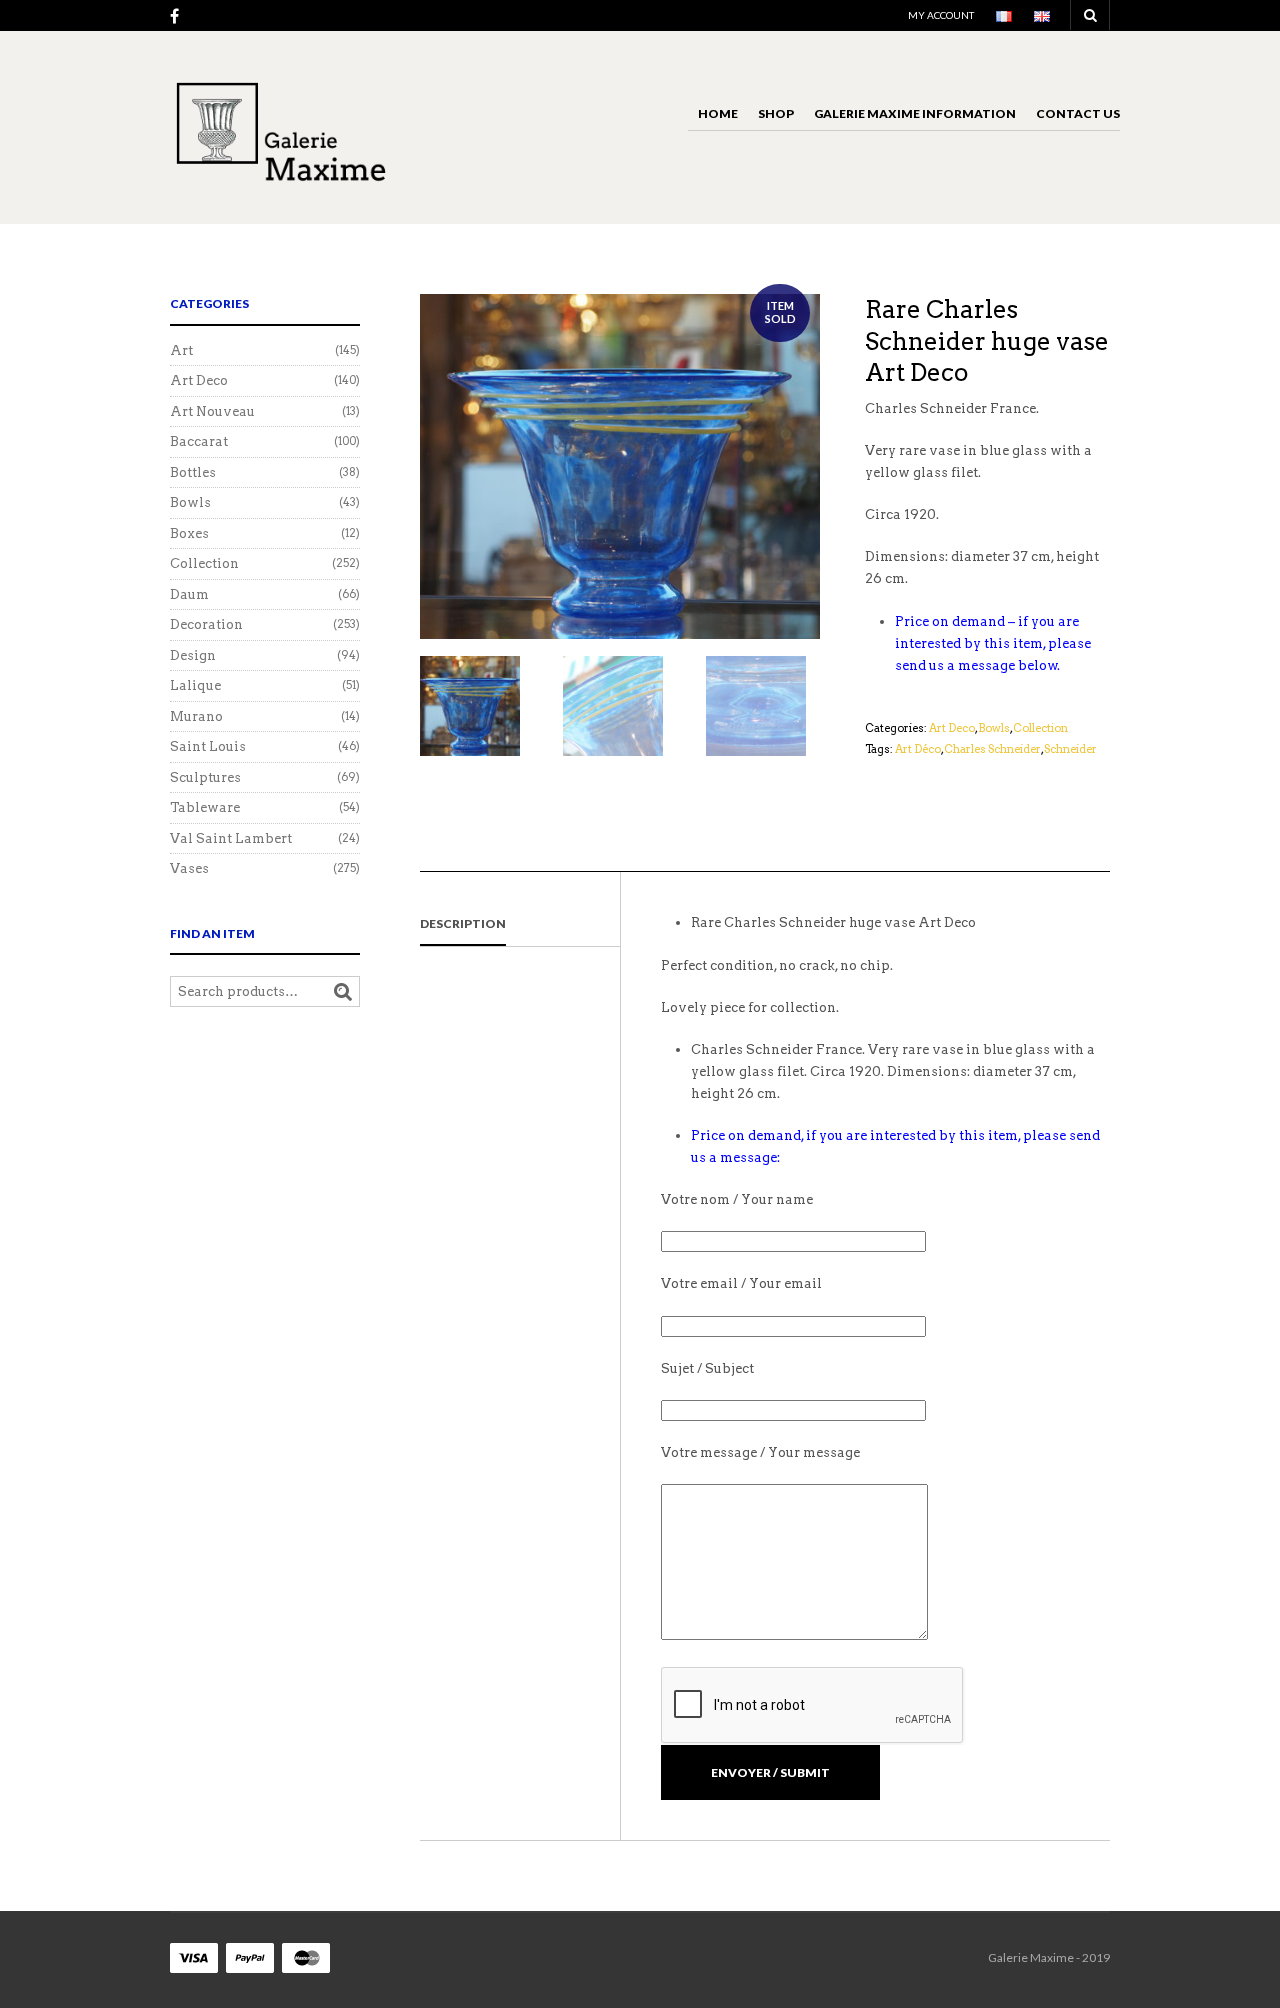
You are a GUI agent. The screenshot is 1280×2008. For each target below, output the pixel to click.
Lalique (195, 685)
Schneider (1070, 749)
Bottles (193, 472)
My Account (941, 15)
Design (193, 655)
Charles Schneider (992, 749)
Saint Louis (208, 746)
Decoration (206, 624)
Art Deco (952, 728)
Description (463, 923)
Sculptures (205, 777)
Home (718, 113)
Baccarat (199, 441)
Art (181, 350)
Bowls (994, 728)
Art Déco (918, 749)
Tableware (205, 807)
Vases (189, 868)
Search (343, 992)
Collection (1040, 728)
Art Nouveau (212, 411)
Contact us (1078, 113)
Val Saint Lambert (231, 838)
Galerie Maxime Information (915, 113)
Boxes (189, 533)
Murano (196, 716)
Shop (776, 113)
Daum (189, 594)
